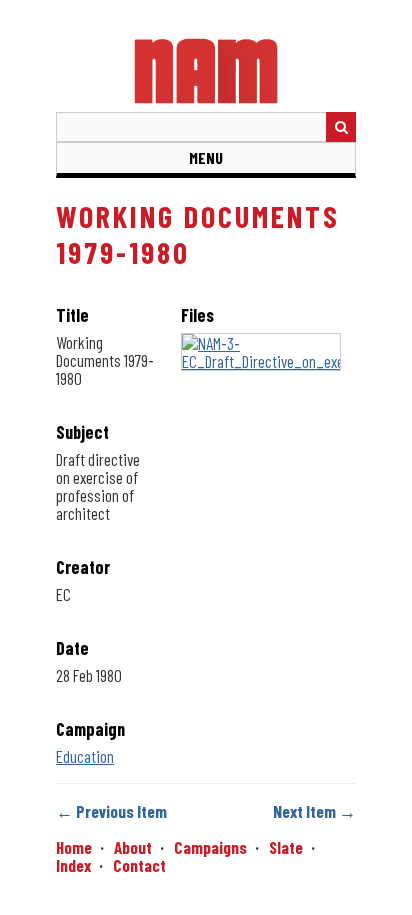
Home (74, 847)
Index (73, 865)
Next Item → (314, 811)
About (133, 847)
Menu (206, 157)
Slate (286, 847)
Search (341, 127)
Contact (139, 865)
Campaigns (210, 847)
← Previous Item (111, 811)
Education (85, 756)
